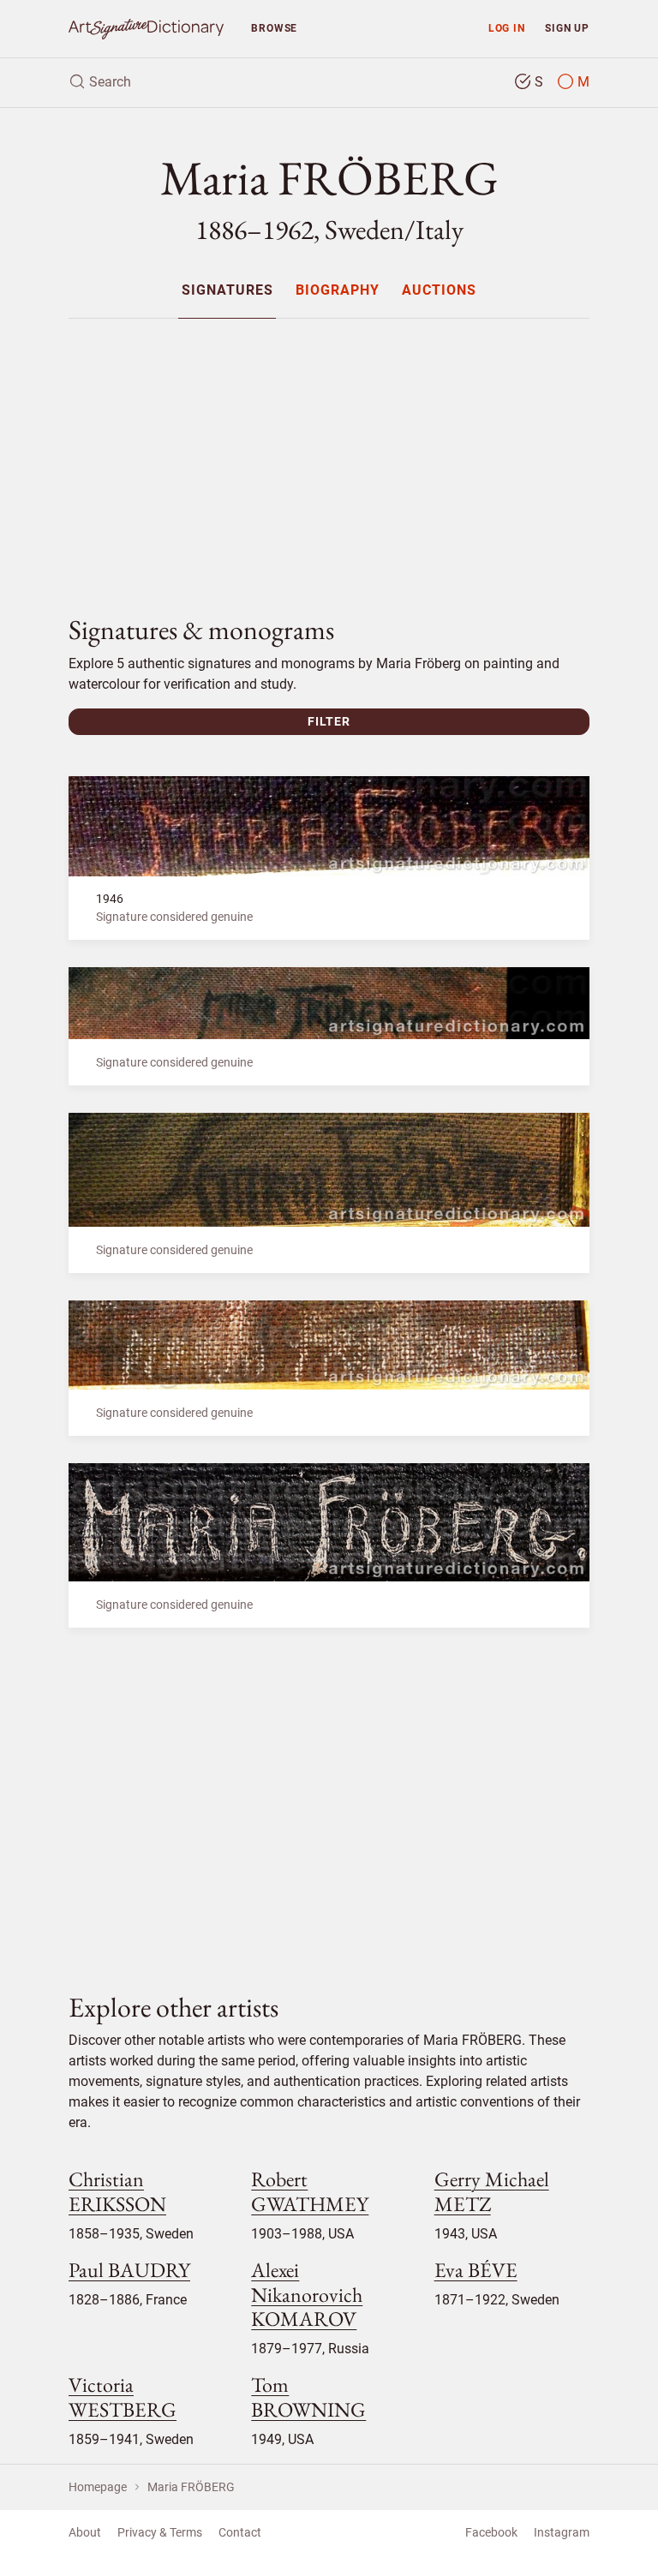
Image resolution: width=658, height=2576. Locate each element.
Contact (240, 2532)
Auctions (439, 291)
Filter (329, 721)
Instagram (562, 2532)
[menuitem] (227, 290)
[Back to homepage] (146, 29)
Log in (507, 28)
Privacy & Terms (160, 2532)
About (85, 2532)
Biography (338, 291)
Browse (274, 28)
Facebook (491, 2532)
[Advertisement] (329, 452)
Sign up (567, 28)
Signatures (227, 291)
